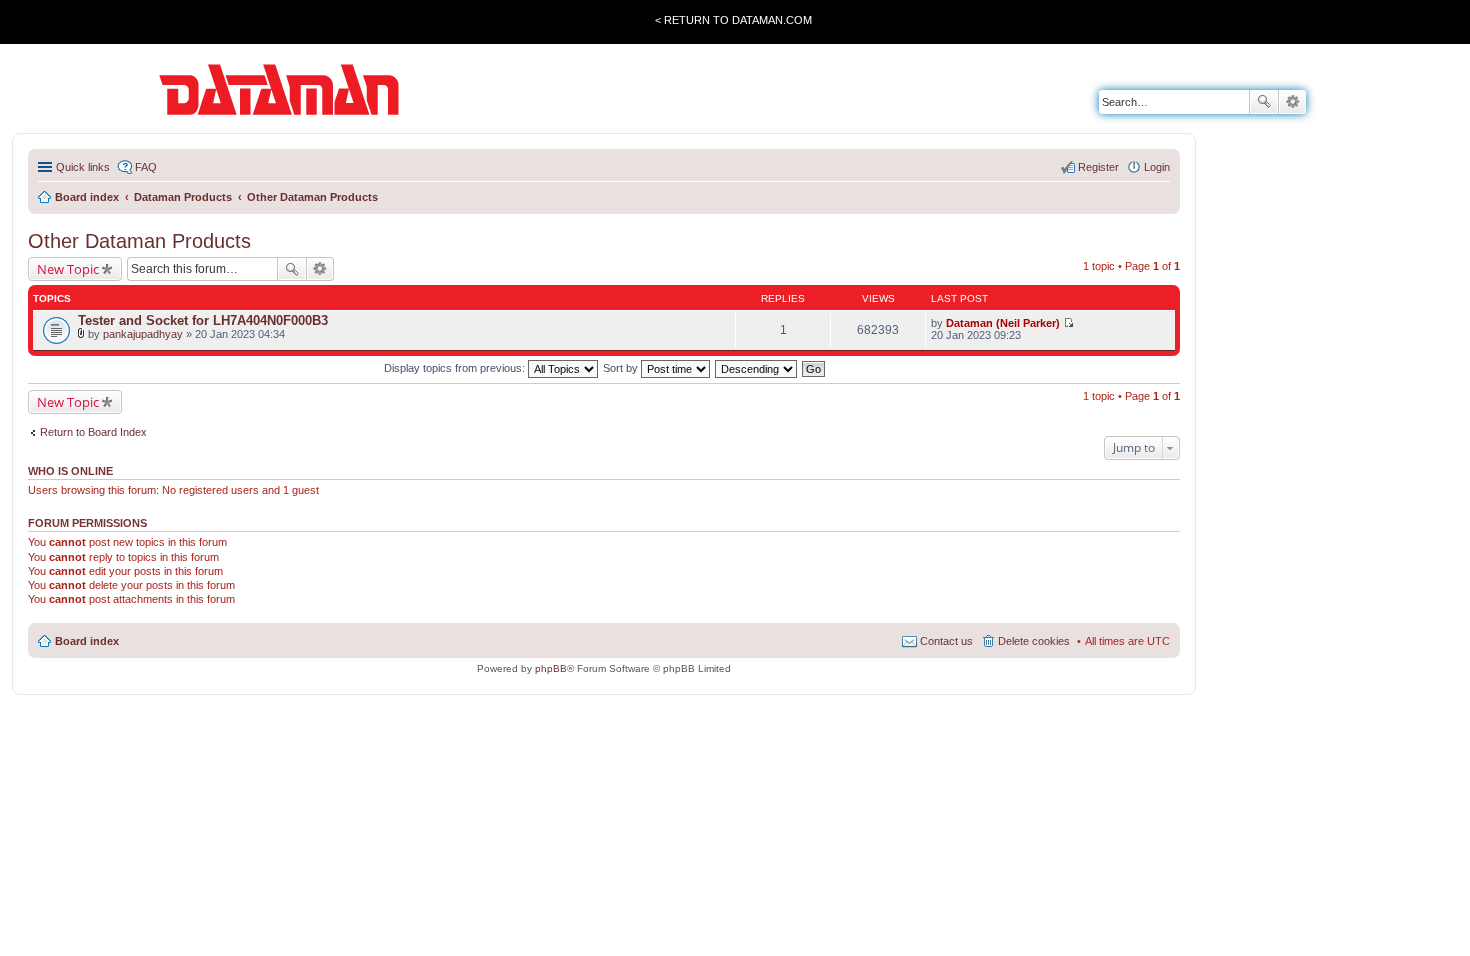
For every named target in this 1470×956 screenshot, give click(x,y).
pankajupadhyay (143, 334)
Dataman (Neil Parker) (1003, 323)
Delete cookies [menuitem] (1034, 641)
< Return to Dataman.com (733, 20)
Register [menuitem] (1098, 167)
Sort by (622, 368)
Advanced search (1292, 102)
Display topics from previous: (456, 368)
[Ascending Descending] (757, 368)
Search (1264, 102)
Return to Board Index (93, 432)
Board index (87, 641)
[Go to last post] (1068, 323)
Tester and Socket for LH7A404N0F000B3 (203, 320)
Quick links (83, 167)
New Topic (68, 269)
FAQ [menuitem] (146, 167)
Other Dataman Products (139, 241)
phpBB (551, 668)
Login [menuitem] (1157, 167)
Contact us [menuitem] (946, 641)
